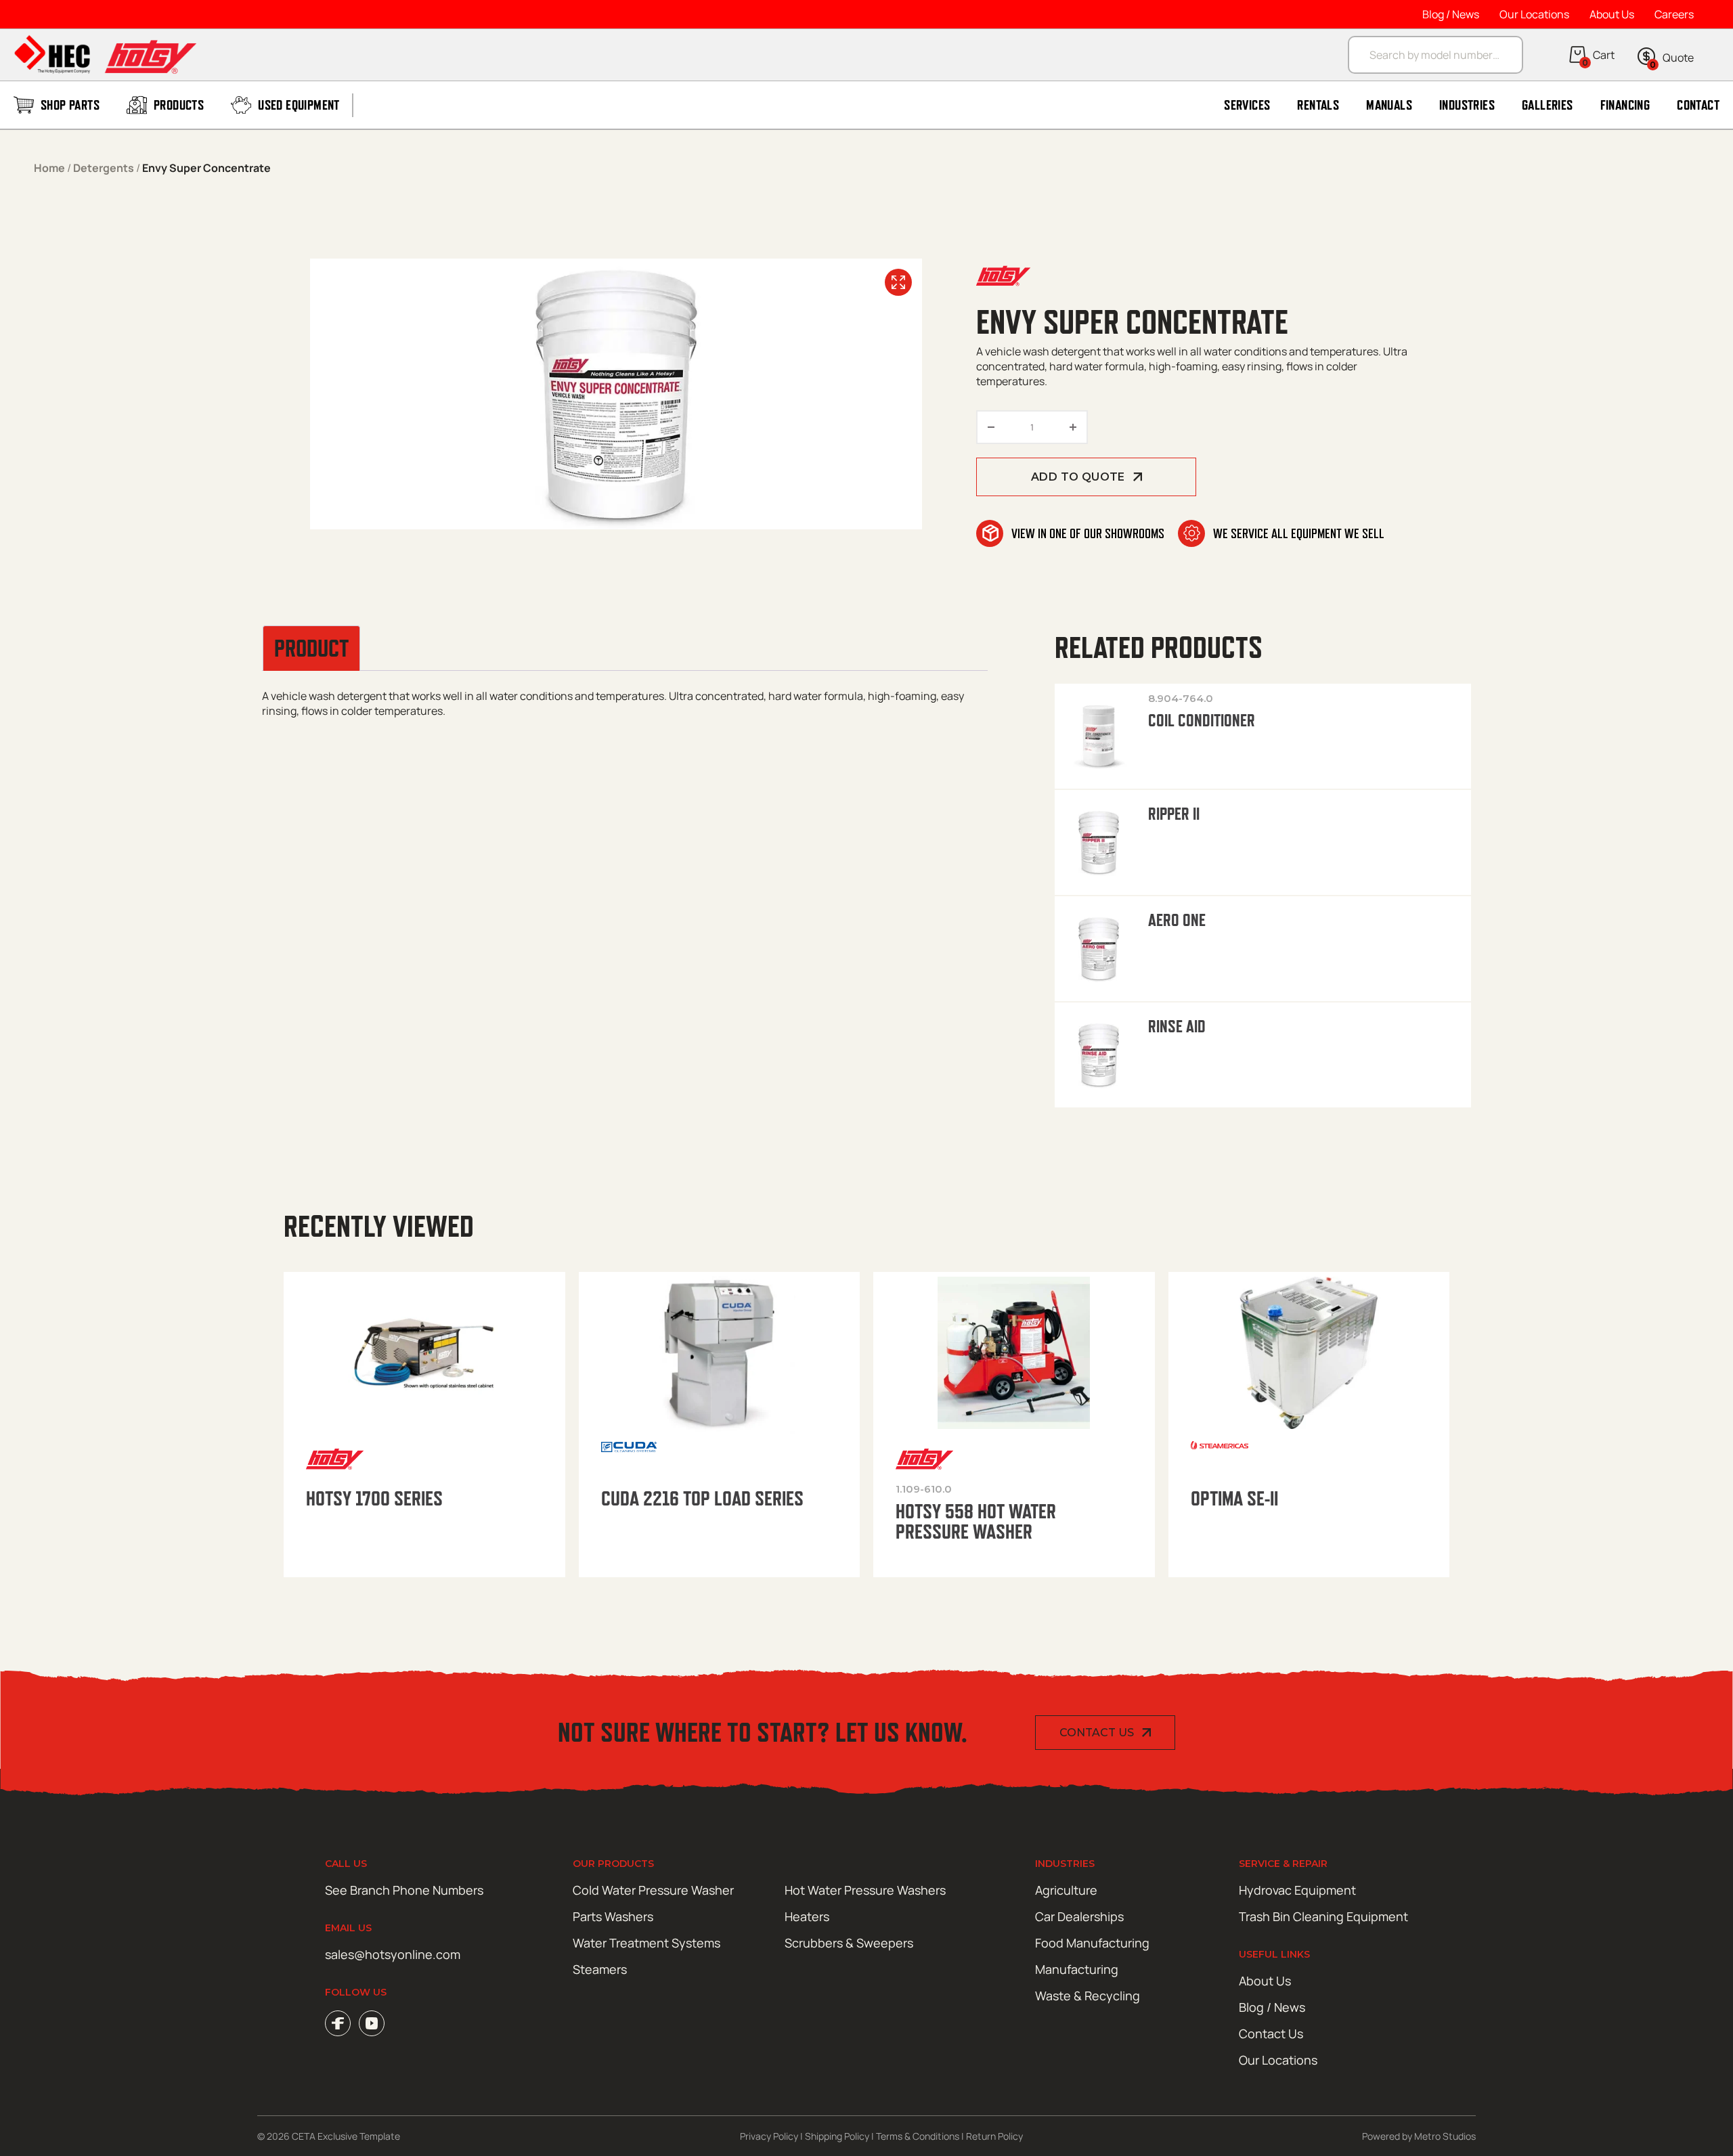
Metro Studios (1445, 2136)
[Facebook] (338, 2023)
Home (49, 168)
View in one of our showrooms (1088, 533)
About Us (1612, 14)
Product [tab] (311, 648)
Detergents (104, 168)
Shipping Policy (837, 2136)
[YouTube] (372, 2023)
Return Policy (994, 2136)
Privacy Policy (769, 2136)
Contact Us (1097, 1733)
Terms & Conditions (918, 2136)
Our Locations (1534, 14)
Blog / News (1451, 14)
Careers (1674, 14)
